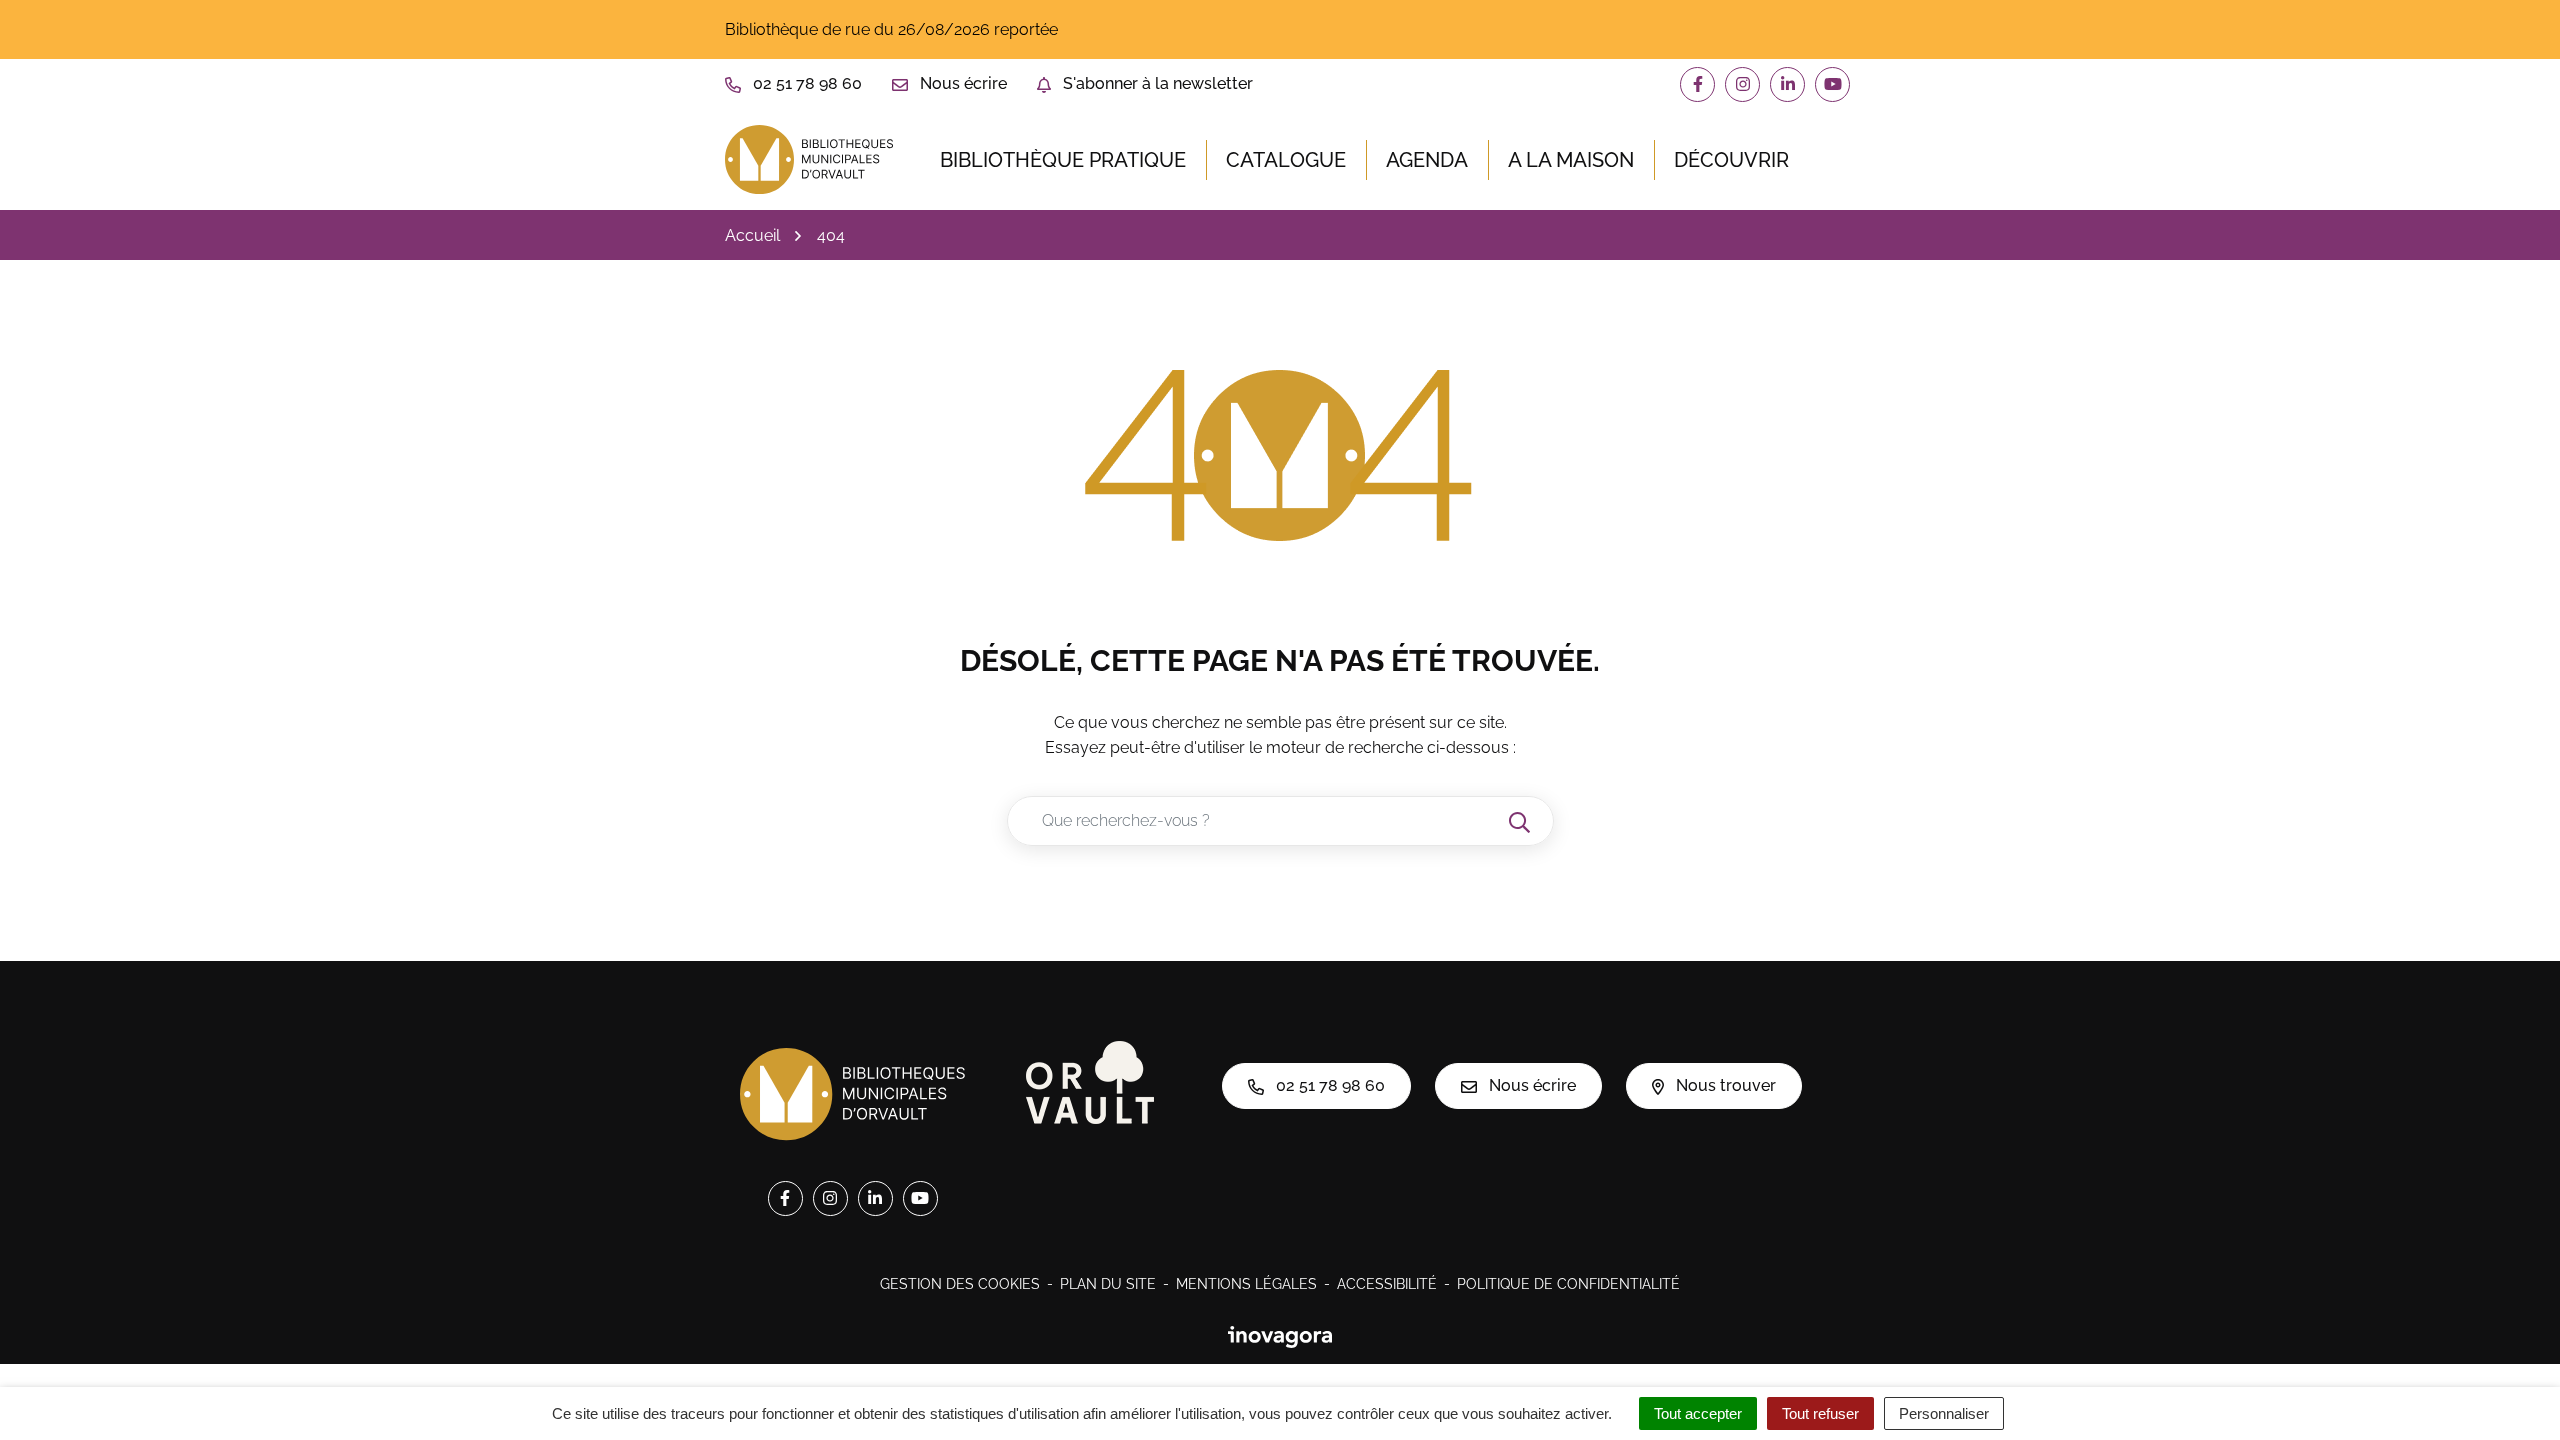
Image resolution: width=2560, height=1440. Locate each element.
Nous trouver (1724, 1085)
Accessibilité (1387, 1284)
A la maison (1571, 160)
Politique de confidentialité (1568, 1284)
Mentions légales (1246, 1284)
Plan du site (1108, 1284)
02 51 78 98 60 (1328, 1085)
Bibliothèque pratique (1063, 160)
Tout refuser (1820, 1413)
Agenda (1427, 160)
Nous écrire (1530, 1085)
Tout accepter (1698, 1413)
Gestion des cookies (960, 1284)
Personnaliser (1944, 1413)
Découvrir (1731, 160)
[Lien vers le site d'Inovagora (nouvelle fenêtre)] (1280, 1336)
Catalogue (1286, 160)
